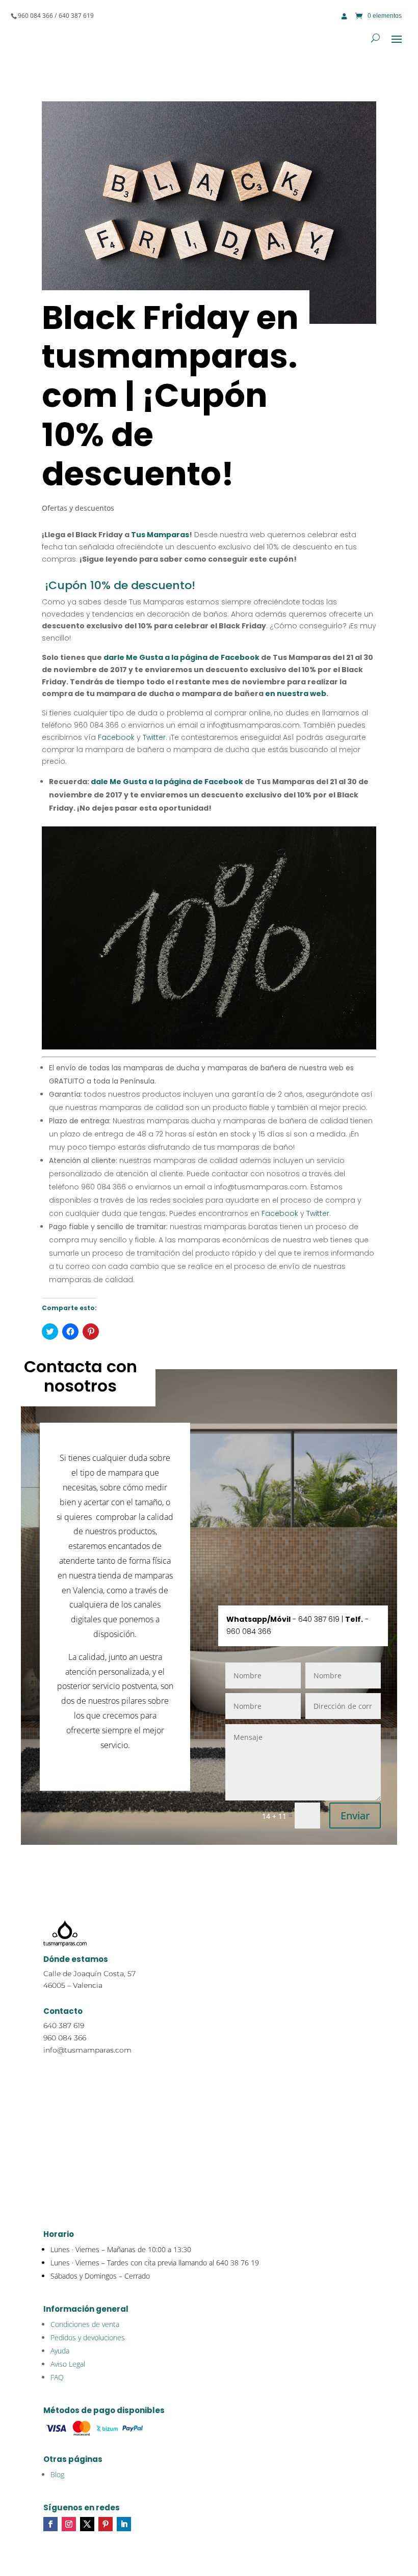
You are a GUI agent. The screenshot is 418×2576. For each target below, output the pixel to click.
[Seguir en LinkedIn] (124, 2524)
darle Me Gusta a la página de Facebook (181, 657)
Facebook (116, 737)
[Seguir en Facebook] (50, 2524)
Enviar (355, 1816)
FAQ (57, 2377)
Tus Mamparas (160, 535)
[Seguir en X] (87, 2524)
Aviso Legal (68, 2364)
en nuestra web (296, 694)
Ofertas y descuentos (78, 508)
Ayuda (60, 2351)
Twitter (153, 737)
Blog (57, 2474)
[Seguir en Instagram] (69, 2524)
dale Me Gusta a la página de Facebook (167, 782)
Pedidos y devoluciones (88, 2337)
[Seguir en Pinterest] (106, 2524)
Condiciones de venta (85, 2324)
